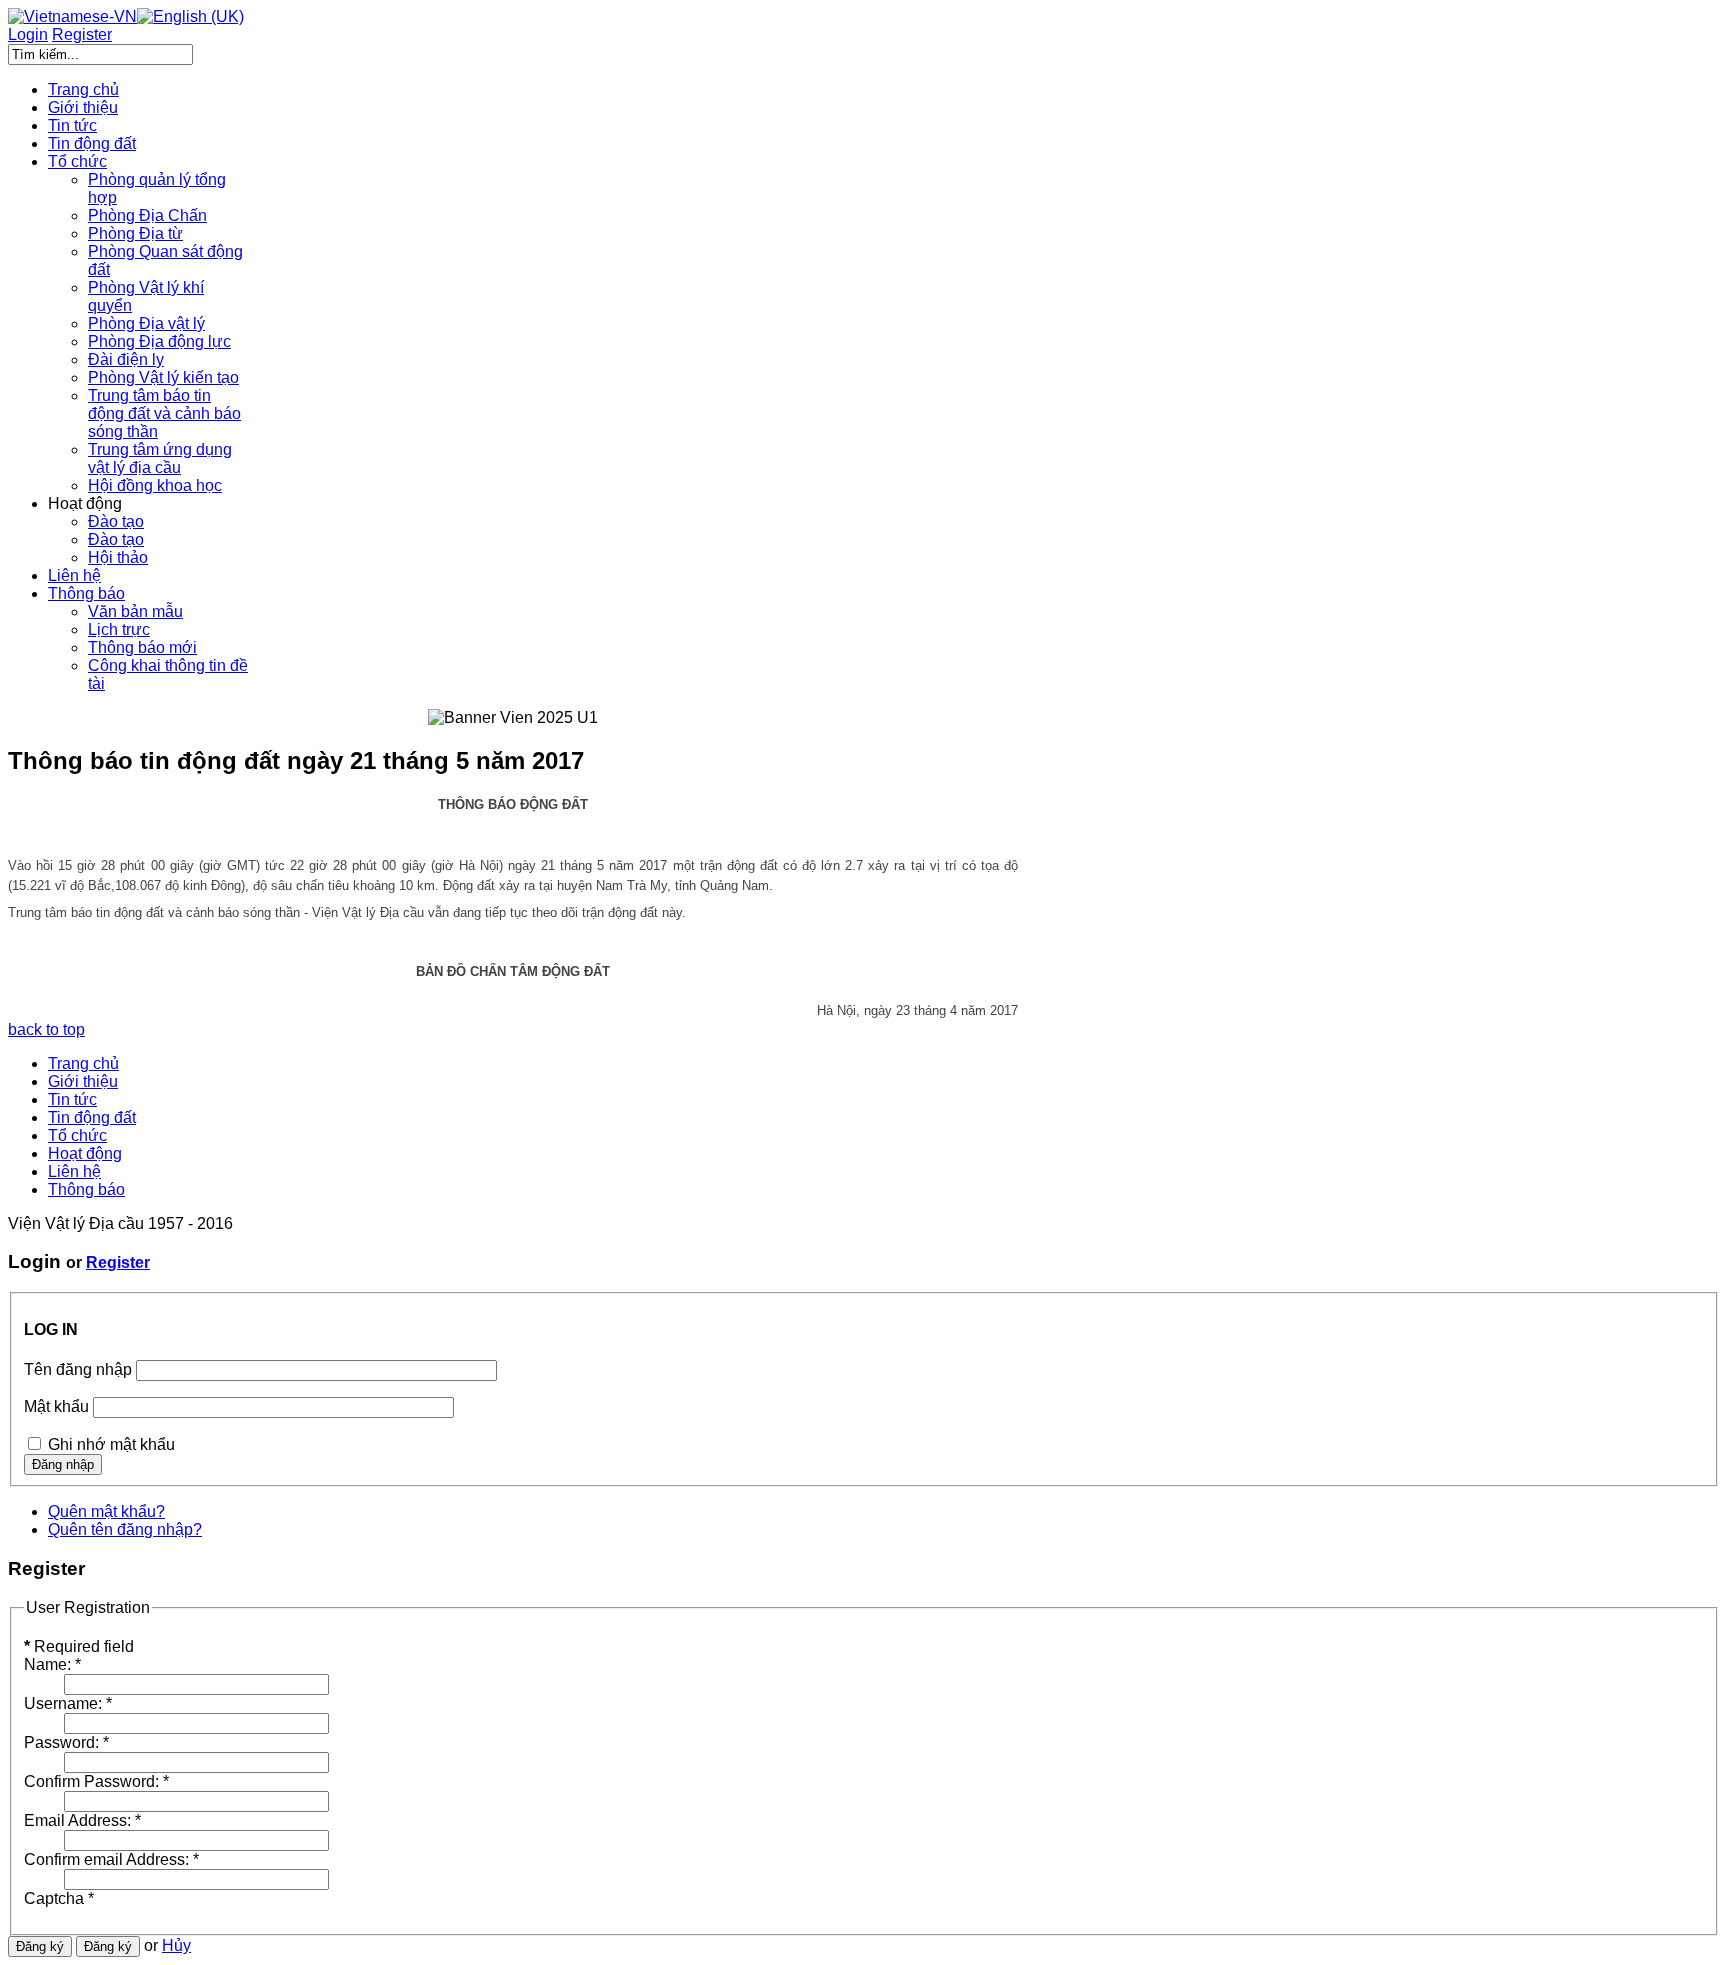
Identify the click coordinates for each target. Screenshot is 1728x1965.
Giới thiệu (83, 1081)
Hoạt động (85, 1153)
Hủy (176, 1945)
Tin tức (72, 1099)
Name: (52, 1664)
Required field (79, 1646)
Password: (66, 1742)
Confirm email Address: (111, 1859)
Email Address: (82, 1820)
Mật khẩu (56, 1406)
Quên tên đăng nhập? (125, 1529)
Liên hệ (74, 1171)
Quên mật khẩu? (106, 1511)
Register (118, 1262)
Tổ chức (77, 1135)
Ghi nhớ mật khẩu (111, 1444)
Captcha (59, 1898)
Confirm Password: (96, 1781)
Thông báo (86, 1189)
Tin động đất (92, 1117)
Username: (68, 1703)
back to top (46, 1029)
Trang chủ (83, 1063)
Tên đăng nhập (78, 1369)
